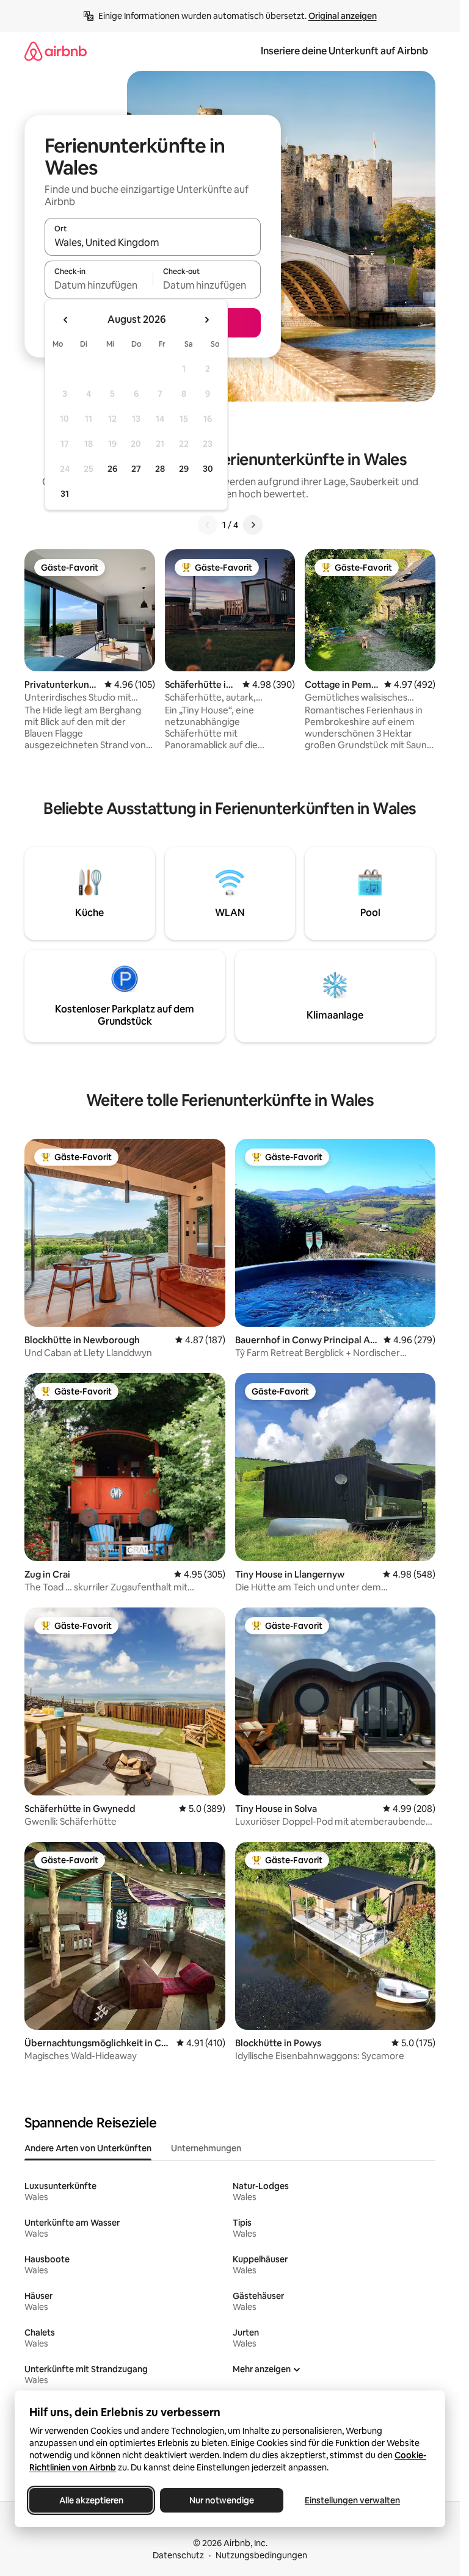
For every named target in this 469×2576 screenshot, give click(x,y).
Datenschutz (178, 2555)
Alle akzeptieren (91, 2500)
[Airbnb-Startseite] (56, 51)
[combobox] (153, 242)
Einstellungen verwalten (352, 2500)
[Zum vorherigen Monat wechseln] (66, 320)
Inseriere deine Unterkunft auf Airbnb (344, 51)
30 (208, 469)
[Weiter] (253, 525)
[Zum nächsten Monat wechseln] (206, 320)
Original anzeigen (343, 16)
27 (136, 469)
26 (112, 469)
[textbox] (99, 285)
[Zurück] (208, 525)
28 (160, 469)
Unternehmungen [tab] (206, 2148)
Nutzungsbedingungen (261, 2555)
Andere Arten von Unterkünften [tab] (88, 2148)
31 (65, 494)
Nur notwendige (222, 2500)
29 (184, 469)
